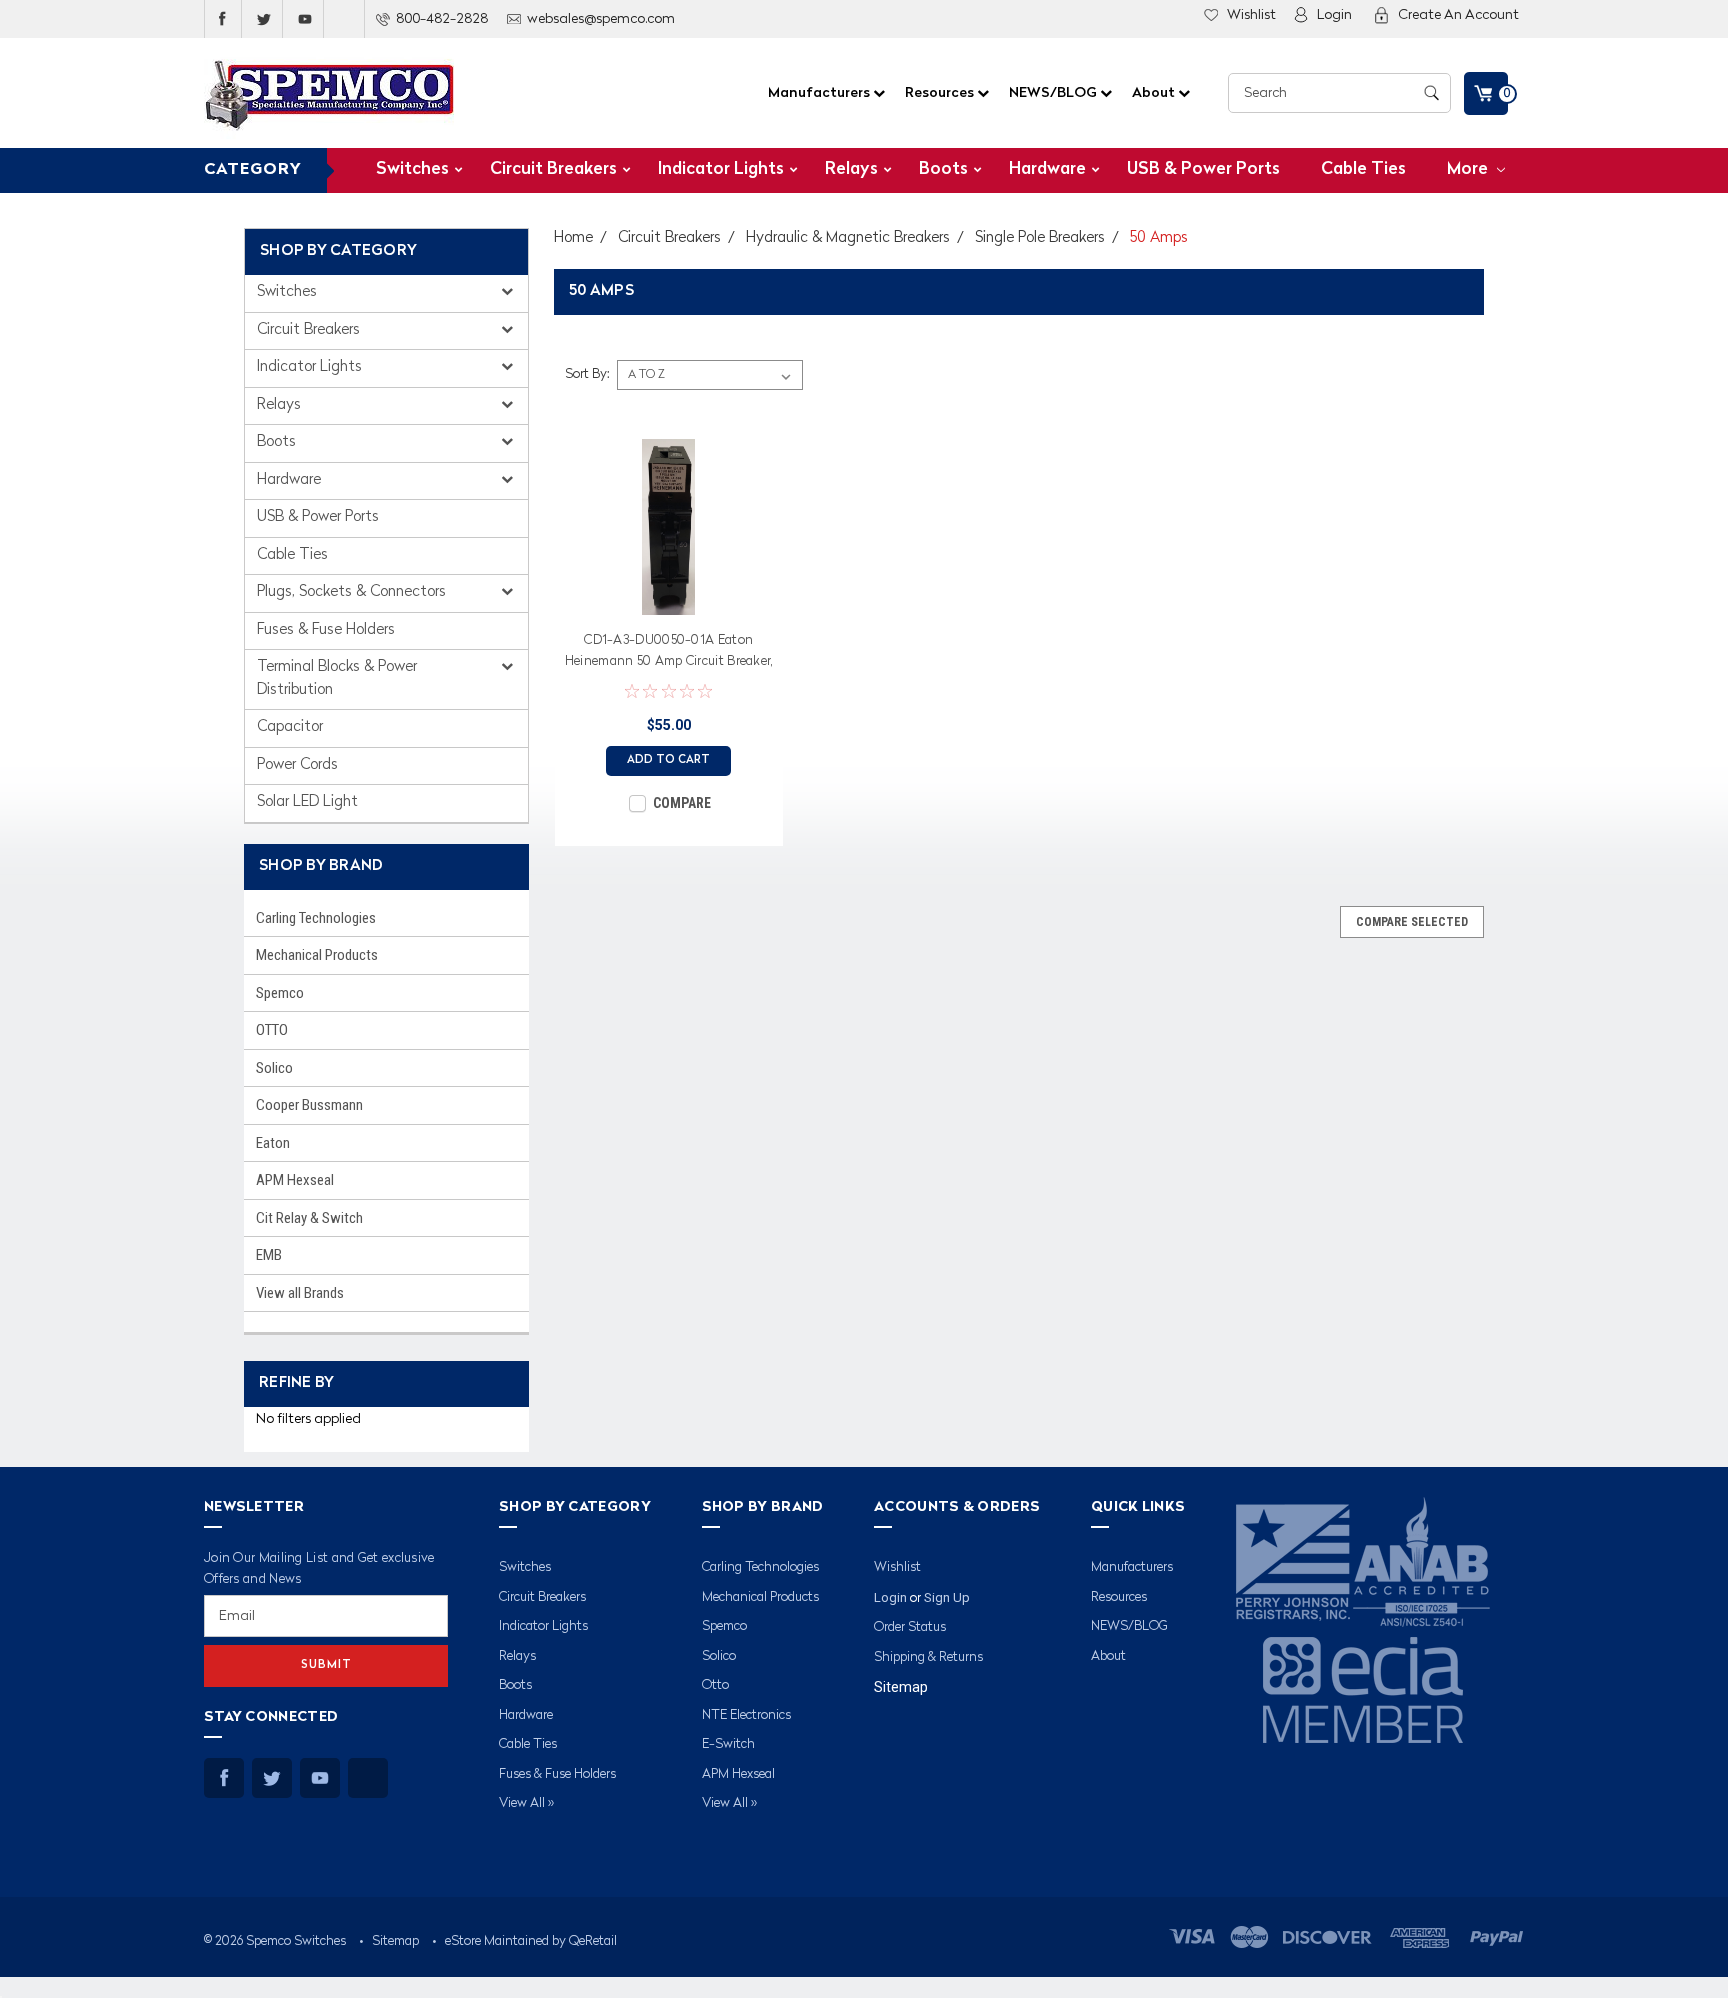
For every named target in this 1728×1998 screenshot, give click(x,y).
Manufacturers (820, 93)
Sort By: (587, 374)
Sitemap (901, 1687)
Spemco (280, 993)
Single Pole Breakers (1040, 238)
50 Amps (1159, 238)
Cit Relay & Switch (309, 1218)
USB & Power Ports (1203, 169)
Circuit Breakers (553, 169)
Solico (274, 1068)
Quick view (669, 600)
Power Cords (297, 765)
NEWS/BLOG (1054, 93)
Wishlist (1251, 15)
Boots (943, 169)
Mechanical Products (317, 955)
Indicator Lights (721, 169)
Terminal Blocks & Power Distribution (337, 679)
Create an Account (1458, 15)
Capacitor (290, 727)
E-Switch (728, 1744)
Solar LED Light (307, 802)
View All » (526, 1803)
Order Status (910, 1627)
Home (573, 238)
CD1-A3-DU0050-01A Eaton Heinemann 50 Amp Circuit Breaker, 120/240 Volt (669, 654)
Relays (851, 169)
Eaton (273, 1143)
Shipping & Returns (928, 1657)
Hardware (1047, 169)
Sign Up (947, 1597)
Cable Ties (1363, 169)
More (1469, 169)
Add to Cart (668, 760)
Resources (941, 93)
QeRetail (593, 1941)
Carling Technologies (316, 918)
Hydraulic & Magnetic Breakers (848, 238)
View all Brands (300, 1293)
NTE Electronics (746, 1715)
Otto (715, 1685)
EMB (269, 1255)
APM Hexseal (295, 1180)
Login (1334, 15)
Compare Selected (1412, 922)
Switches (412, 169)
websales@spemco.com (601, 19)
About (1155, 93)
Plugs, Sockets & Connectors (353, 592)
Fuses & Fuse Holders (326, 630)
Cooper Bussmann (309, 1105)
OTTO (272, 1030)
